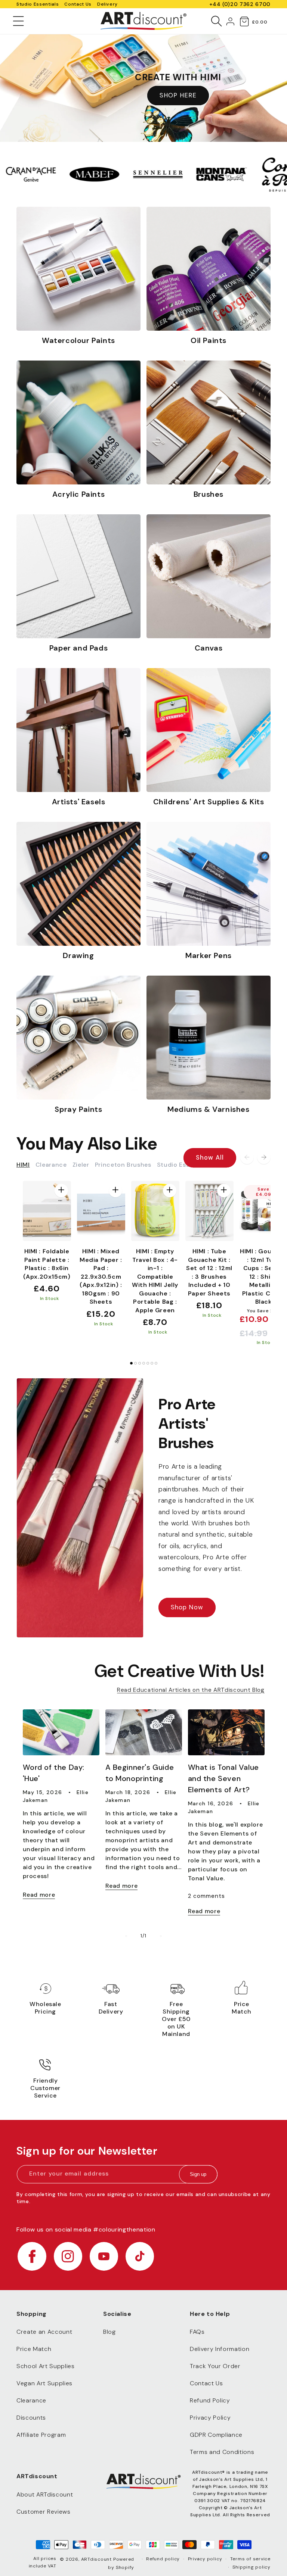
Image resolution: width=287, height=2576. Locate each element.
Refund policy (163, 2559)
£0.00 (260, 22)
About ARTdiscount (45, 2494)
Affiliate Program (41, 2435)
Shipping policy (251, 2567)
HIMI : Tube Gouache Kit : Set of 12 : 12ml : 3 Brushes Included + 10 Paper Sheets (209, 1272)
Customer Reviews (44, 2512)
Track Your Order (215, 2366)
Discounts (31, 2418)
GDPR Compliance (216, 2435)
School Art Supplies (46, 2366)
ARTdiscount (97, 2559)
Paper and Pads (78, 648)
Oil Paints (209, 340)
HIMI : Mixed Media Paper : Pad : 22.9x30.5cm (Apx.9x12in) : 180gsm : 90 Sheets (101, 1276)
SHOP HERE (178, 95)
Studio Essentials (38, 4)
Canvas (209, 648)
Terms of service (250, 2559)
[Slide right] (264, 1157)
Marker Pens (209, 955)
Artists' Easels (79, 802)
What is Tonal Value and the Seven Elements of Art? (223, 1778)
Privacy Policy (210, 2418)
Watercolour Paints (78, 340)
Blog (109, 2332)
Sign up (198, 2174)
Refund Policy (210, 2400)
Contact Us (78, 4)
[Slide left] (247, 1157)
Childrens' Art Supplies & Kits (209, 802)
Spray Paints (78, 1109)
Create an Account (44, 2332)
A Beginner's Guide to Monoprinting (140, 1773)
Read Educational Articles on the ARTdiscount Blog (191, 1690)
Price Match (34, 2349)
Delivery (107, 4)
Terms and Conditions (222, 2452)
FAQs (197, 2332)
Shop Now (187, 1607)
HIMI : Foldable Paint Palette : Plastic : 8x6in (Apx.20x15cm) (47, 1264)
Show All (210, 1158)
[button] (18, 21)
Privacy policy (205, 2559)
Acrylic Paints (78, 494)
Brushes (209, 494)
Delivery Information (220, 2349)
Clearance (31, 2400)
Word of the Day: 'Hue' (54, 1773)
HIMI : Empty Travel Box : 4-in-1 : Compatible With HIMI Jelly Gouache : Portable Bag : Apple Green (155, 1281)
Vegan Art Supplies (44, 2383)
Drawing (78, 955)
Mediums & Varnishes (208, 1109)
